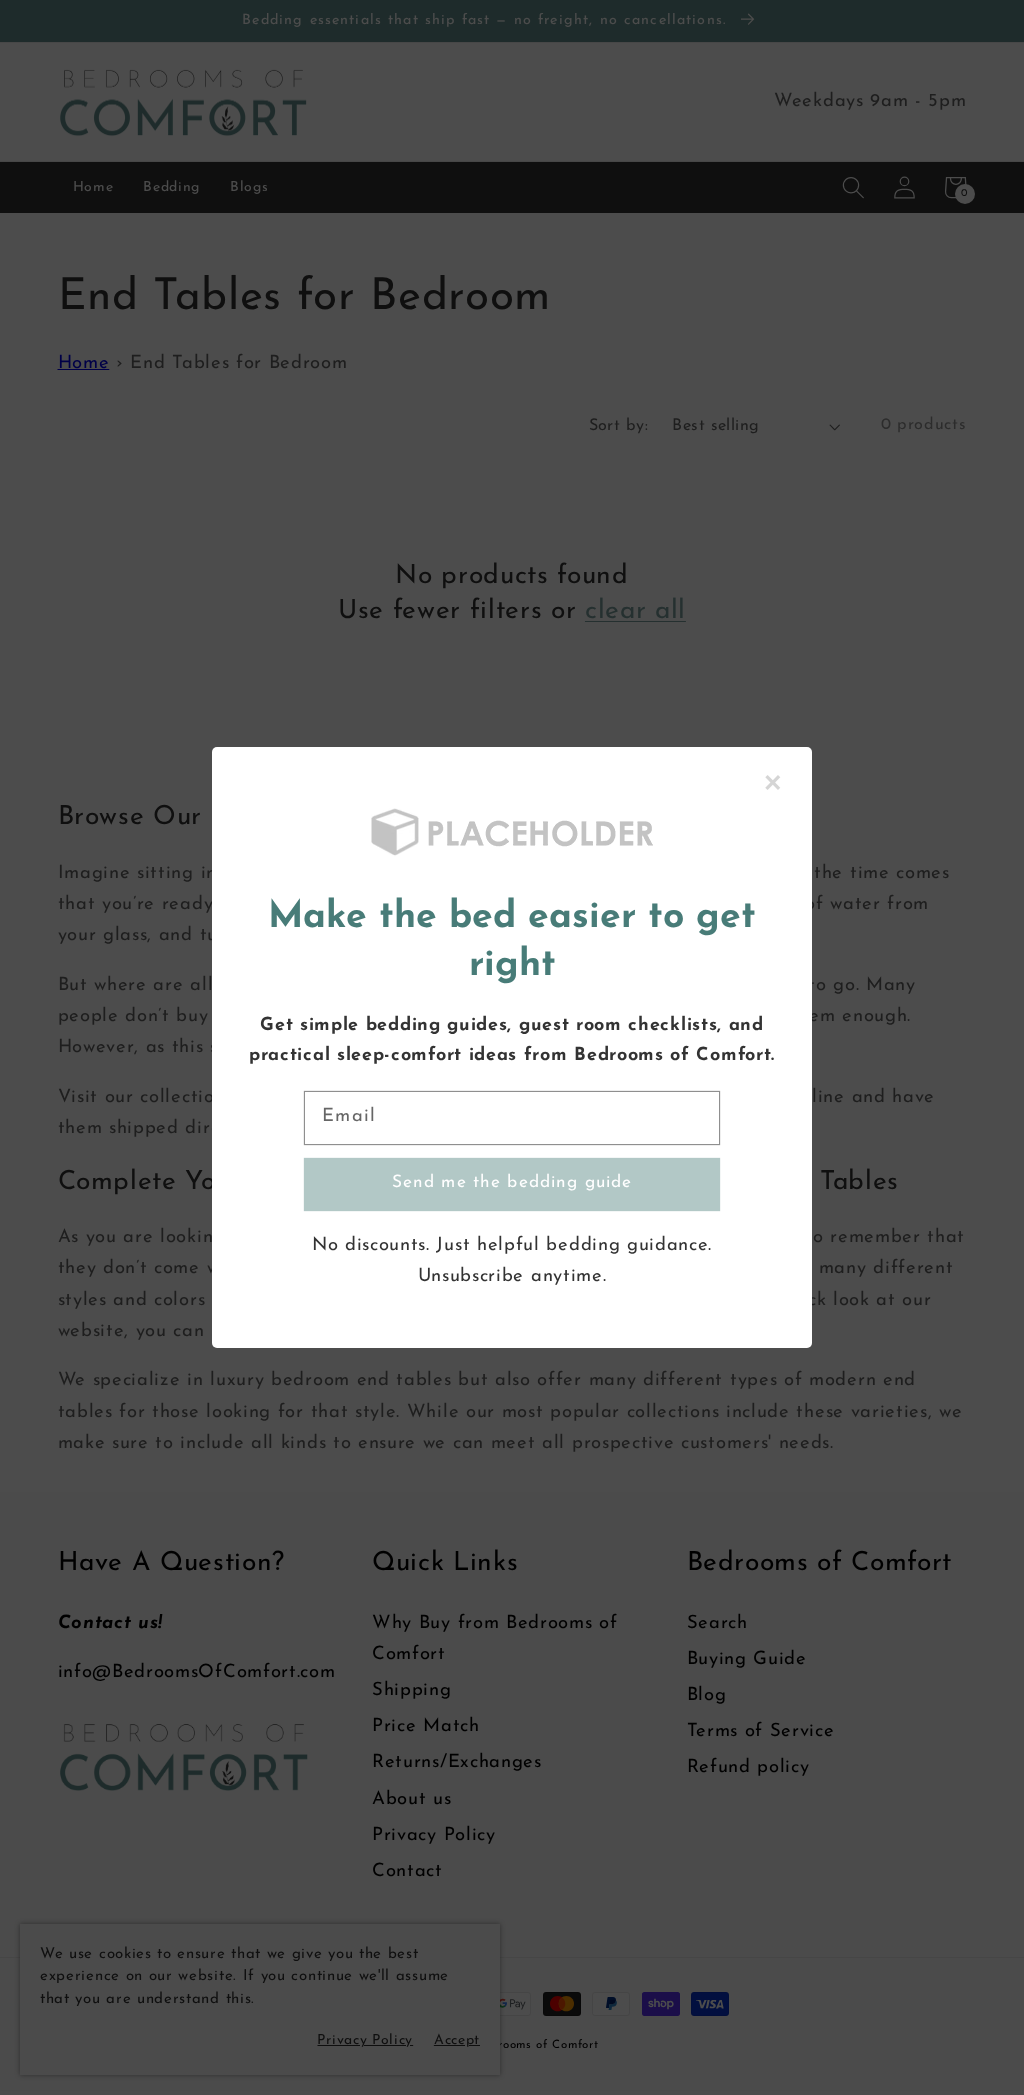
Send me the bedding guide (512, 1182)
